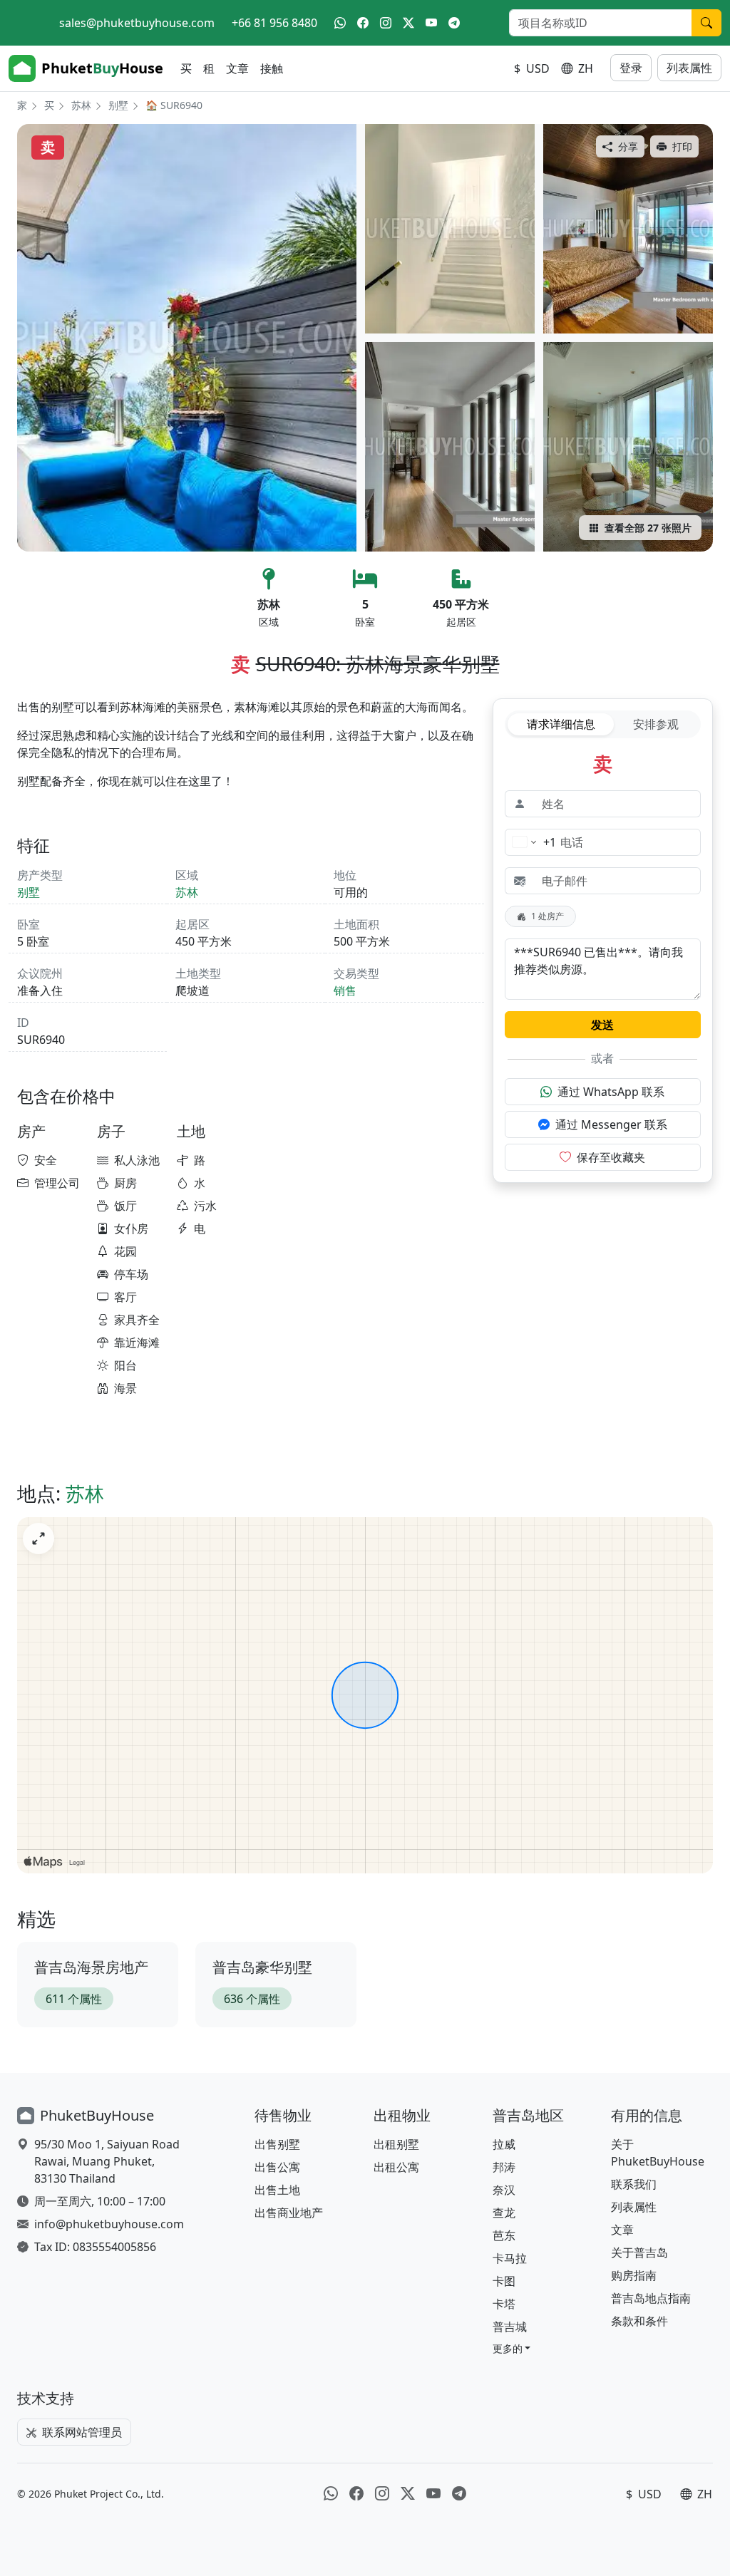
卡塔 (504, 2304)
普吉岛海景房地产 (91, 1967)
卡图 (504, 2281)
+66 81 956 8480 (274, 23)
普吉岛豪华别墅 (262, 1967)
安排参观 (656, 724)
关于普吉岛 (639, 2252)
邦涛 (504, 2167)
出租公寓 (396, 2167)
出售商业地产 (289, 2213)
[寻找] (706, 23)
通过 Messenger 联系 (611, 1124)
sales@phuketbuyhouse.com (137, 23)
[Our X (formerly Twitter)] (408, 23)
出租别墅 (396, 2144)
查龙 (504, 2213)
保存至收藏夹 (611, 1157)
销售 (345, 990)
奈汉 (504, 2190)
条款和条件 (639, 2321)
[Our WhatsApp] (340, 23)
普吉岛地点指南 (651, 2298)
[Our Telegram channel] (454, 23)
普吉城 (510, 2327)
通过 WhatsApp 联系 (611, 1092)
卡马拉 (510, 2258)
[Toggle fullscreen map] (38, 1538)
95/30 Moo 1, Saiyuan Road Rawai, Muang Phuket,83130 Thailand (107, 2161)
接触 (272, 68)
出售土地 (277, 2190)
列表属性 (689, 68)
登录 (631, 68)
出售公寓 (277, 2167)
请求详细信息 (561, 724)
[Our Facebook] (363, 23)
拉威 (504, 2144)
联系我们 (634, 2184)
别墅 (118, 105)
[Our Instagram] (386, 23)
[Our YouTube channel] (431, 23)
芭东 (504, 2235)
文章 (237, 68)
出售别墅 (277, 2144)
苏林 (81, 105)
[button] (512, 2348)
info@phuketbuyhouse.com (109, 2224)
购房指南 (634, 2275)
